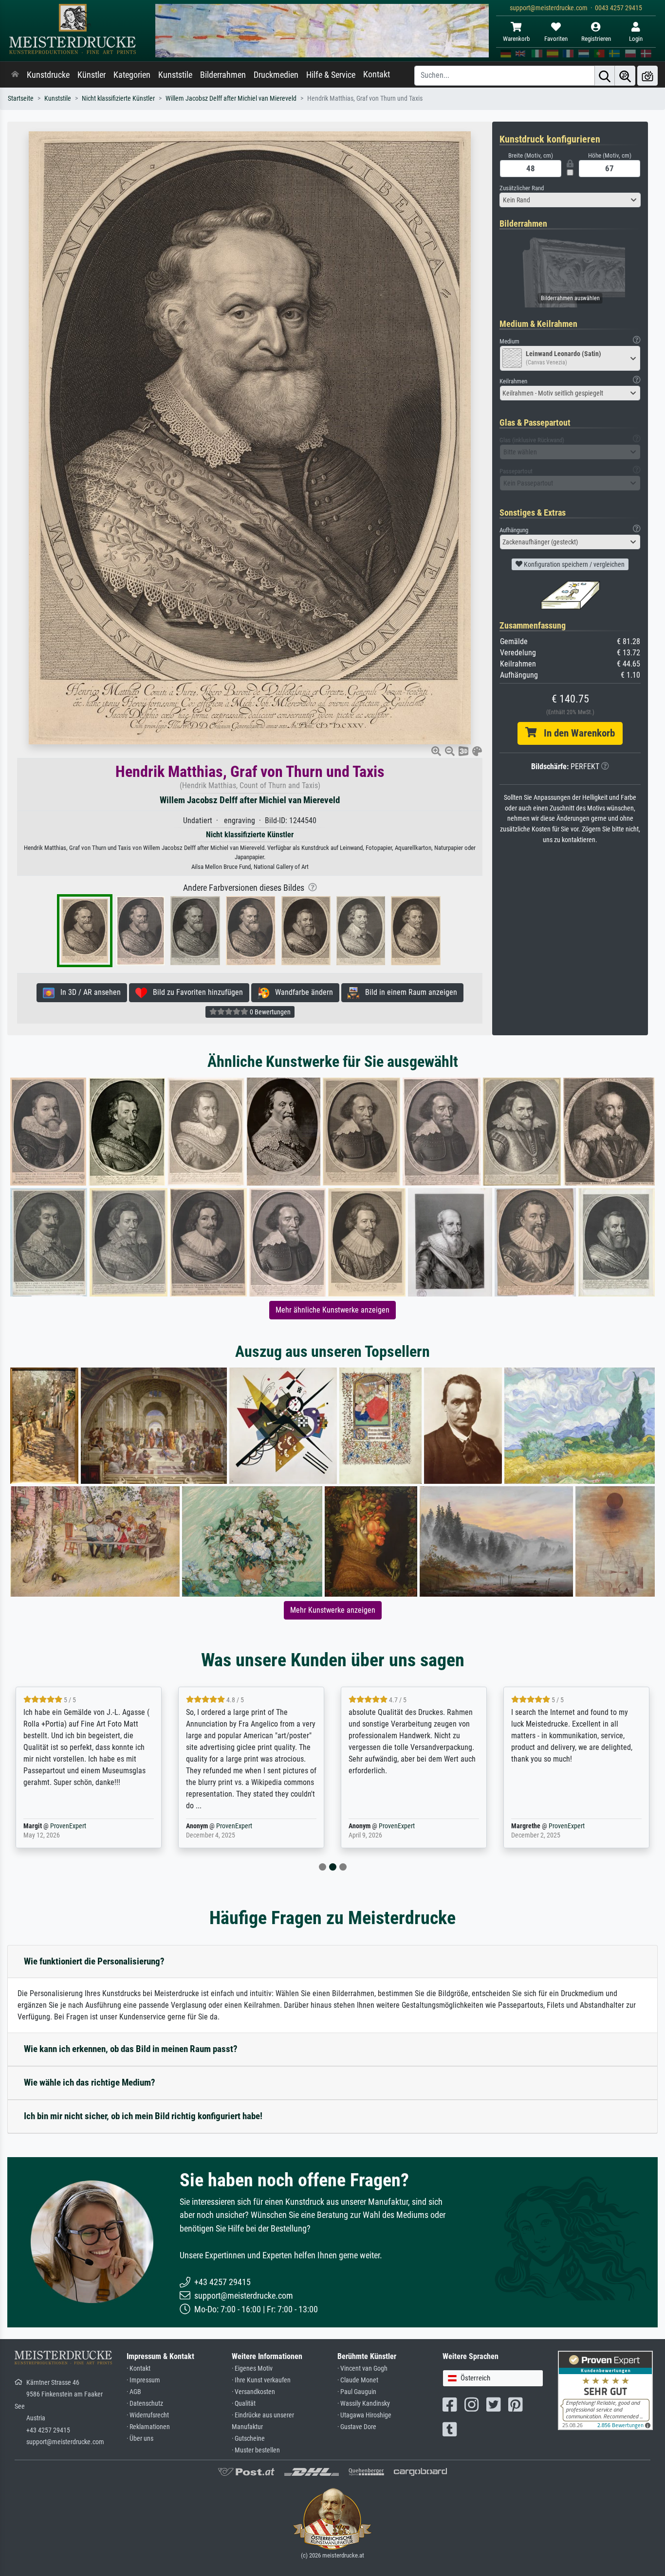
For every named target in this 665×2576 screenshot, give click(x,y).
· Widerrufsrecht (148, 2415)
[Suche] (605, 76)
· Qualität (244, 2404)
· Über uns (140, 2439)
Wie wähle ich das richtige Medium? (90, 2082)
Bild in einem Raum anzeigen (408, 992)
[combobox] (570, 200)
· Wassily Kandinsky (364, 2404)
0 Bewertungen (269, 1012)
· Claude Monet (358, 2380)
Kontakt (377, 74)
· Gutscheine (248, 2439)
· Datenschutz (145, 2404)
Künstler (92, 75)
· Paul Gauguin (357, 2392)
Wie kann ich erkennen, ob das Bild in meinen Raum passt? (131, 2049)
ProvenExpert (68, 1826)
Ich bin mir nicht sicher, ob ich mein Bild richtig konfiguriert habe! (143, 2116)
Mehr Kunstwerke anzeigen (333, 1610)
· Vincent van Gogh (362, 2369)
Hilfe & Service (331, 75)
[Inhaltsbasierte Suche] (625, 76)
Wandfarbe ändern (301, 992)
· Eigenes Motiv (252, 2369)
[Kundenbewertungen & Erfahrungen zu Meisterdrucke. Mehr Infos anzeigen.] (605, 2390)
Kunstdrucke (48, 75)
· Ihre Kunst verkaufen (261, 2380)
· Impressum (143, 2380)
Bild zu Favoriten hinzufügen (195, 992)
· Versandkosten (253, 2392)
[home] (15, 75)
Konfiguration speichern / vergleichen (573, 564)
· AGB (134, 2392)
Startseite (21, 99)
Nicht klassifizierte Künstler (118, 99)
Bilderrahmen (223, 75)
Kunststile (175, 75)
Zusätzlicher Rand (522, 188)
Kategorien (132, 75)
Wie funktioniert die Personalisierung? (94, 1961)
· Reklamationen (148, 2427)
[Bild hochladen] (647, 76)
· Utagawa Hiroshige (364, 2415)
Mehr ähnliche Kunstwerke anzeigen (332, 1310)
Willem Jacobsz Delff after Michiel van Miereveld (231, 99)
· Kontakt (139, 2369)
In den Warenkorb (576, 733)
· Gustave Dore (357, 2427)
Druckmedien (276, 75)
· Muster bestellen (256, 2450)
